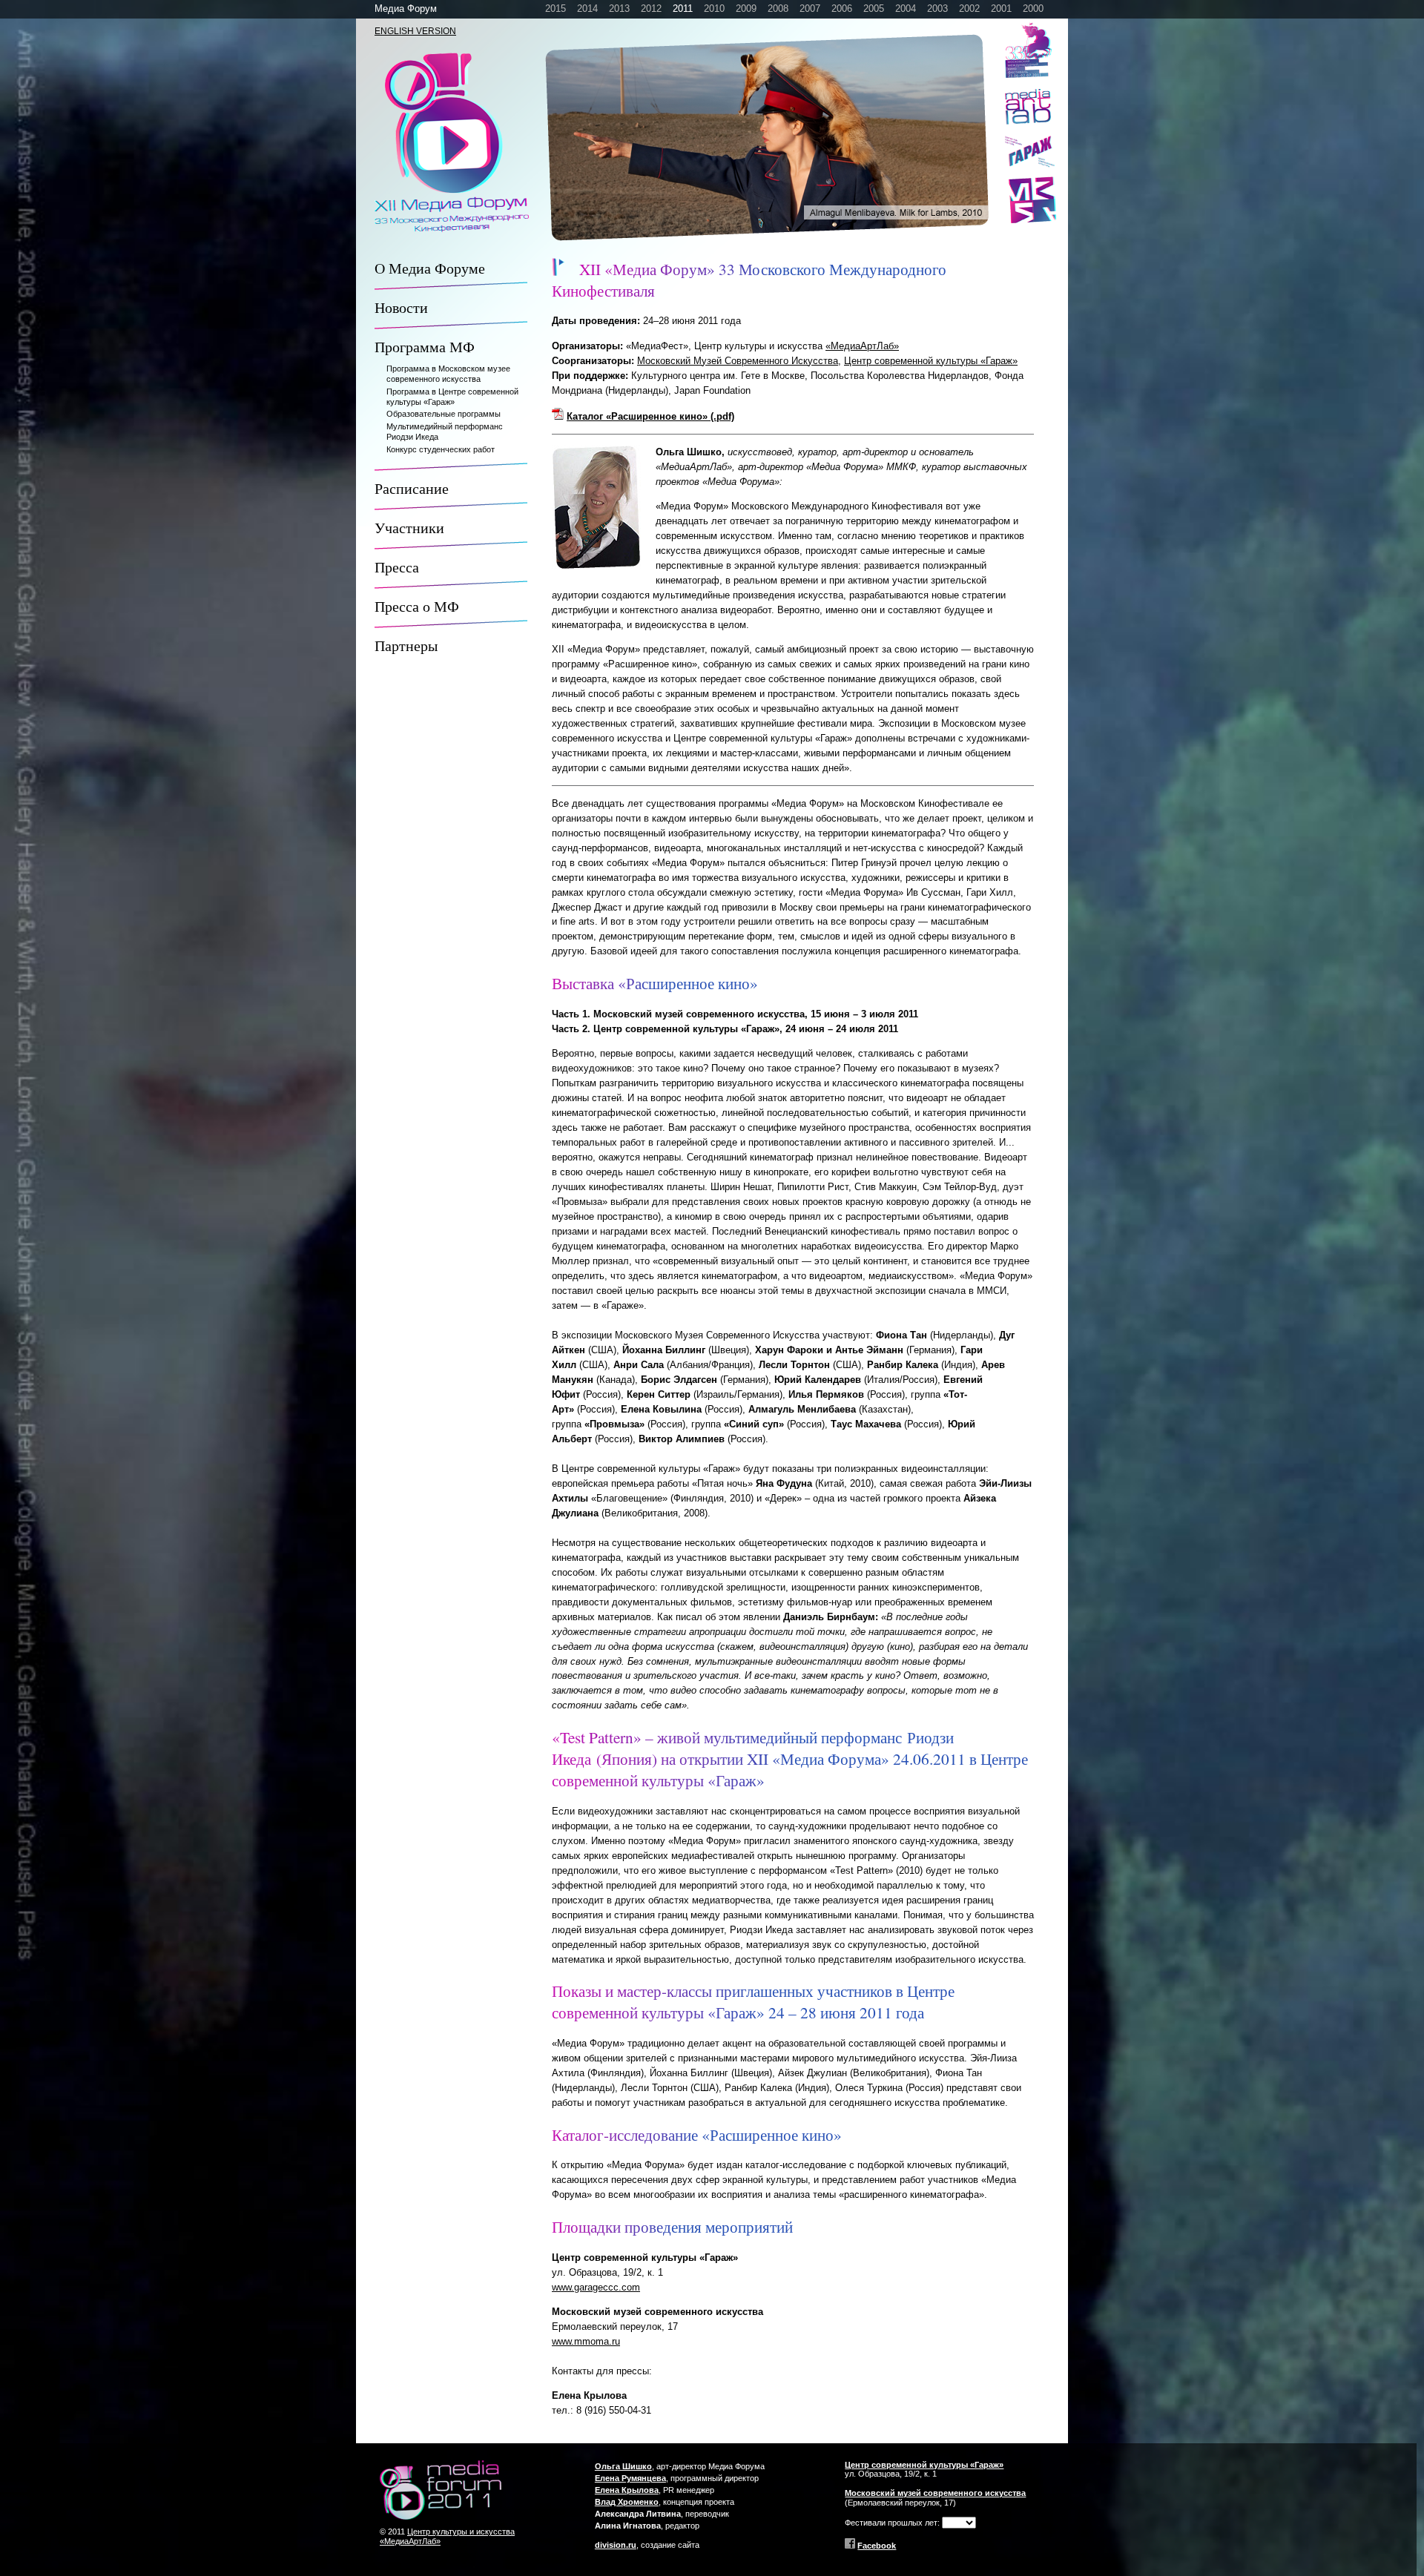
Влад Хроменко (627, 2502)
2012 (651, 9)
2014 (587, 9)
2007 (810, 9)
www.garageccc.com (596, 2287)
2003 (937, 9)
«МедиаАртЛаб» (862, 346)
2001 (1001, 9)
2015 (556, 9)
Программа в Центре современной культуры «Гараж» (452, 397)
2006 (842, 9)
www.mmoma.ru (586, 2341)
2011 (683, 9)
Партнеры (406, 645)
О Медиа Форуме (430, 268)
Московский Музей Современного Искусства (738, 361)
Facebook (877, 2546)
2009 (746, 9)
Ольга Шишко (623, 2466)
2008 (778, 9)
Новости (401, 307)
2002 (969, 9)
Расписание (412, 488)
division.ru (616, 2545)
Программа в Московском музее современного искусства (448, 374)
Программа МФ (425, 347)
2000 (1033, 9)
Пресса (397, 567)
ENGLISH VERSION (415, 31)
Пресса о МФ (417, 606)
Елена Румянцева (630, 2478)
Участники (409, 528)
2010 (714, 9)
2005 (874, 9)
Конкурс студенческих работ (441, 449)
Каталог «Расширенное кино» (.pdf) (650, 416)
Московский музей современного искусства (935, 2493)
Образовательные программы (444, 414)
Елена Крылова (627, 2490)
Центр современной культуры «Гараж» (931, 361)
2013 (619, 9)
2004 (906, 9)
